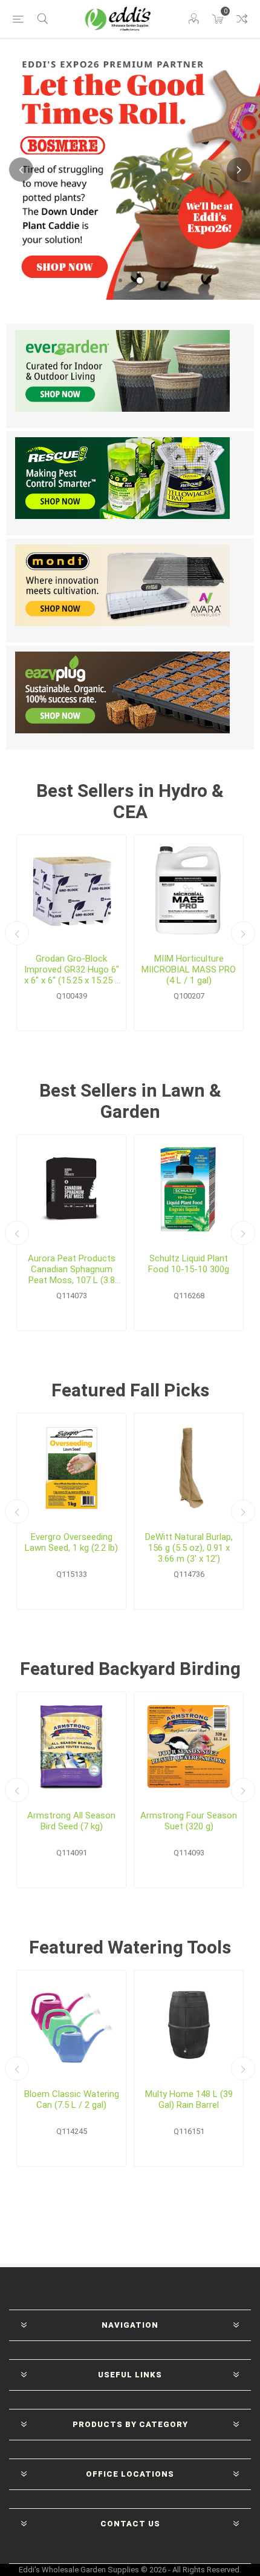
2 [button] (140, 280)
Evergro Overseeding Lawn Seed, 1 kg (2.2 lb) (71, 1542)
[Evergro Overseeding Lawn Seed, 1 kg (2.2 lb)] (71, 1468)
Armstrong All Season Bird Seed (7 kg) (71, 1821)
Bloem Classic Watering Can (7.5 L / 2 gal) (72, 2099)
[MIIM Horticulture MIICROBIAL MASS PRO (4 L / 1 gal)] (189, 890)
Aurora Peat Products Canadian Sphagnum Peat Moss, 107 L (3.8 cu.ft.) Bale (72, 1269)
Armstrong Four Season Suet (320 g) (189, 1821)
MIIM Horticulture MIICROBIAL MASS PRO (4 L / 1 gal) (189, 969)
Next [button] (239, 170)
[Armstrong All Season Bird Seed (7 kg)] (71, 1746)
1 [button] (120, 280)
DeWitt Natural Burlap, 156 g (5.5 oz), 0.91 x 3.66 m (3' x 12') (189, 1548)
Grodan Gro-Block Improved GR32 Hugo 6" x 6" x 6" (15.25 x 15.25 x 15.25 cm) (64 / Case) (72, 969)
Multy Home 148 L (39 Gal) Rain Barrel (189, 2099)
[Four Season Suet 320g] (189, 1746)
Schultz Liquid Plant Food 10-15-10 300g (189, 1264)
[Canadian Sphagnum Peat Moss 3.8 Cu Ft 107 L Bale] (71, 1189)
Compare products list (242, 19)
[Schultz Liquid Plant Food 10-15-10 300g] (189, 1189)
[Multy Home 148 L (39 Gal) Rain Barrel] (189, 2025)
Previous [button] (21, 170)
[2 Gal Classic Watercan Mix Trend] (71, 2025)
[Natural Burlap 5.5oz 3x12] (189, 1468)
